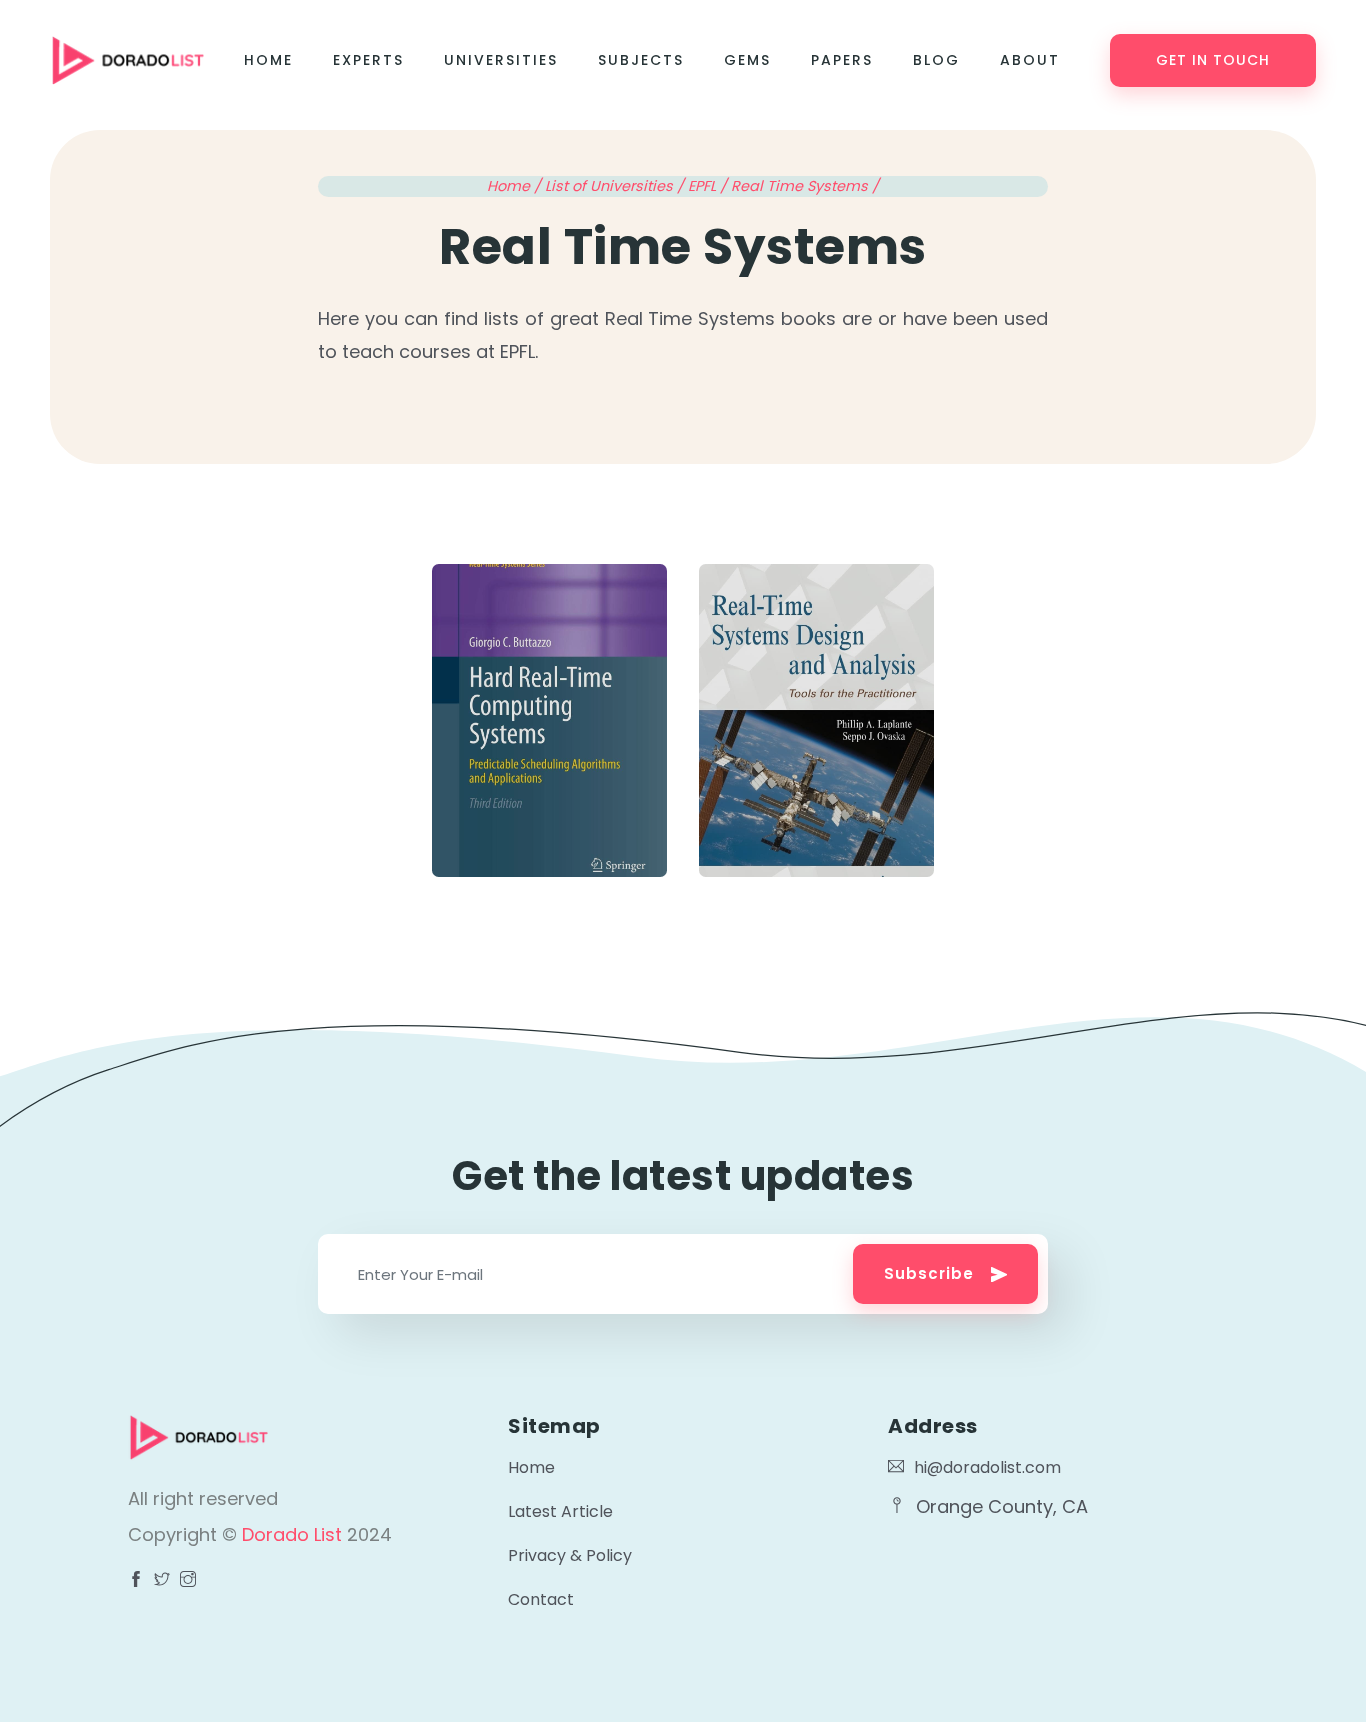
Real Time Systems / (805, 186)
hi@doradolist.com (987, 1467)
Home (268, 60)
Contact (541, 1599)
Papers (842, 60)
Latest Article (560, 1511)
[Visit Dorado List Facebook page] (136, 1581)
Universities (501, 60)
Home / (516, 186)
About (1030, 60)
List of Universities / (616, 186)
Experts (368, 60)
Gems (747, 60)
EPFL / (709, 186)
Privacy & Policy (570, 1555)
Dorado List (294, 1534)
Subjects (641, 60)
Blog (936, 60)
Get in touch (1213, 60)
